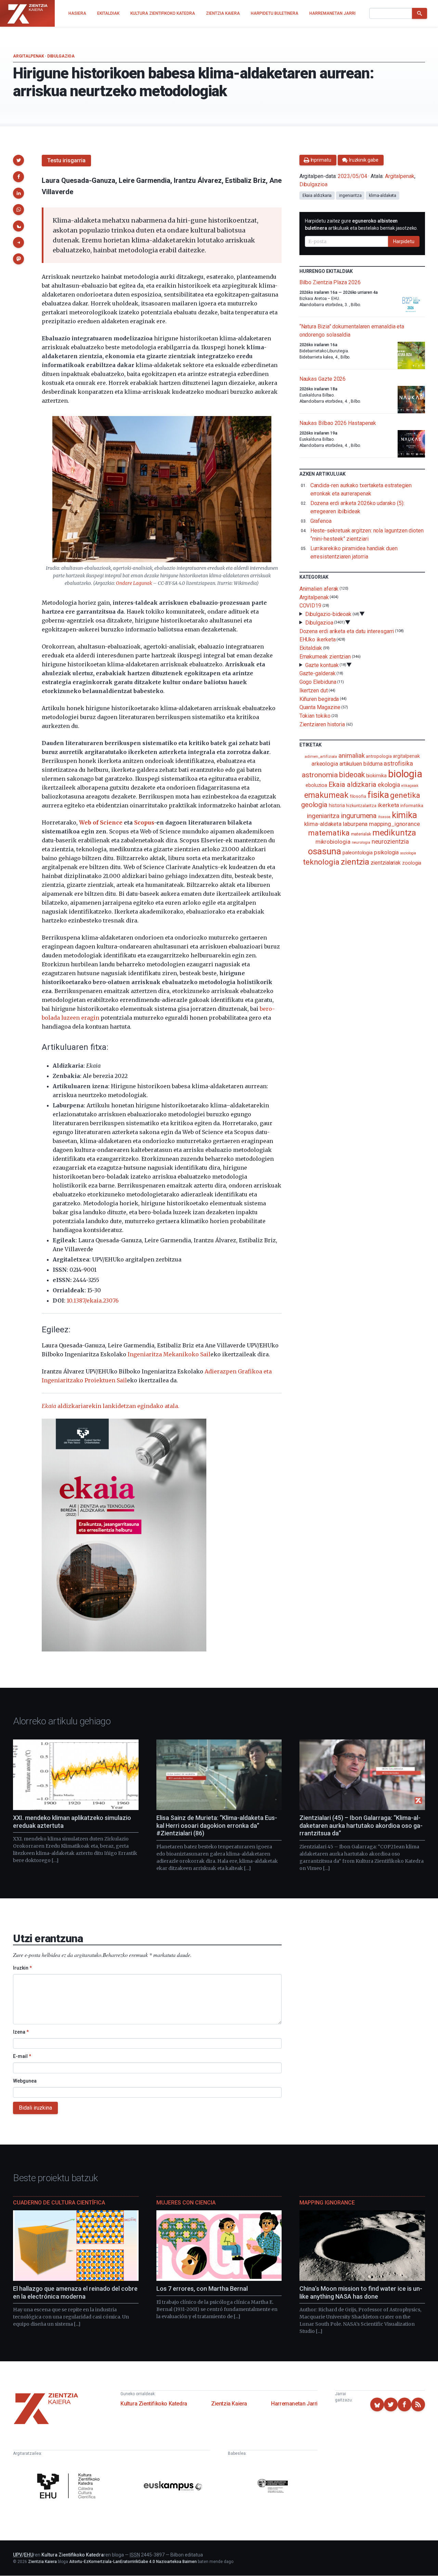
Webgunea (25, 2081)
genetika (405, 795)
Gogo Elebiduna (318, 682)
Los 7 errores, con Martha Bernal (202, 2289)
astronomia (320, 775)
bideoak (352, 775)
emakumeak (326, 795)
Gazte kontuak (322, 665)
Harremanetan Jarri (294, 2404)
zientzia (355, 862)
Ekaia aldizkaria (317, 196)
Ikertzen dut (314, 690)
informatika (412, 805)
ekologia (389, 785)
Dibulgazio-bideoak (328, 614)
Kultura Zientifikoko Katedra (154, 2404)
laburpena (355, 824)
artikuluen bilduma (361, 764)
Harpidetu (404, 241)
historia (337, 805)
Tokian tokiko (315, 716)
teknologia (321, 862)
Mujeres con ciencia (186, 2203)
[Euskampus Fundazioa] (173, 2487)
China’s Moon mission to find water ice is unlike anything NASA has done (361, 2292)
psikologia (386, 852)
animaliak (351, 756)
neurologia (361, 843)
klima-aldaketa (383, 196)
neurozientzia (390, 841)
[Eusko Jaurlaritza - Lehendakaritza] (273, 2487)
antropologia (379, 756)
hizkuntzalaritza (361, 806)
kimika (405, 815)
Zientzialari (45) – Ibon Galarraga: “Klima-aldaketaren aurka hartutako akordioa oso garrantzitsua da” (361, 1825)
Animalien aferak (319, 589)
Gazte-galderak (318, 673)
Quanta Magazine (320, 707)
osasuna (325, 851)
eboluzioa (316, 785)
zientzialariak (386, 863)
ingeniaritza (350, 196)
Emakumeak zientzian (325, 657)
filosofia (358, 796)
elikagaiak (410, 786)
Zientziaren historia (322, 724)
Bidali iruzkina (35, 2108)
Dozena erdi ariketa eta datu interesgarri (347, 631)
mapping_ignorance (394, 824)
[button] (18, 160)
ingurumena (359, 816)
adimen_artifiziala (321, 756)
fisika (378, 795)
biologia (405, 774)
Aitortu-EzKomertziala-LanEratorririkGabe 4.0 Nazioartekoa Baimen (133, 2562)
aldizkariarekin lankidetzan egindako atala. (111, 1406)
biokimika (376, 776)
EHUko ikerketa (318, 639)
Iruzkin (22, 1968)
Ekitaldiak (311, 648)
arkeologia (325, 764)
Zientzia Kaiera (229, 2404)
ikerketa (388, 805)
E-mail (22, 2056)
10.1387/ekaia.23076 (93, 1300)
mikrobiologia (333, 842)
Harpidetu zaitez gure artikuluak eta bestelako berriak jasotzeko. (362, 224)
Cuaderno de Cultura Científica (59, 2203)
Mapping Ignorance (327, 2203)
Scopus (144, 822)
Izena (21, 2032)
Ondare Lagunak (134, 583)
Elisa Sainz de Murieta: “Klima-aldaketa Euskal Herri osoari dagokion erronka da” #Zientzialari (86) (217, 1825)
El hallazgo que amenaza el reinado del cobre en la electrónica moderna (75, 2292)
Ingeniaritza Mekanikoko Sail (169, 1354)
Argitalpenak (28, 56)
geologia (314, 805)
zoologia (412, 863)
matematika (329, 833)
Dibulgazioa (61, 56)
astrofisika (398, 763)
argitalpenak (406, 756)
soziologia (408, 853)
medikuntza (394, 833)
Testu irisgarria (66, 160)
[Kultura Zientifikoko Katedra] (70, 2487)
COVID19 (310, 606)
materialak (361, 834)
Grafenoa (321, 521)
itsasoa (384, 817)
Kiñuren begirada (319, 699)
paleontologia (358, 853)
